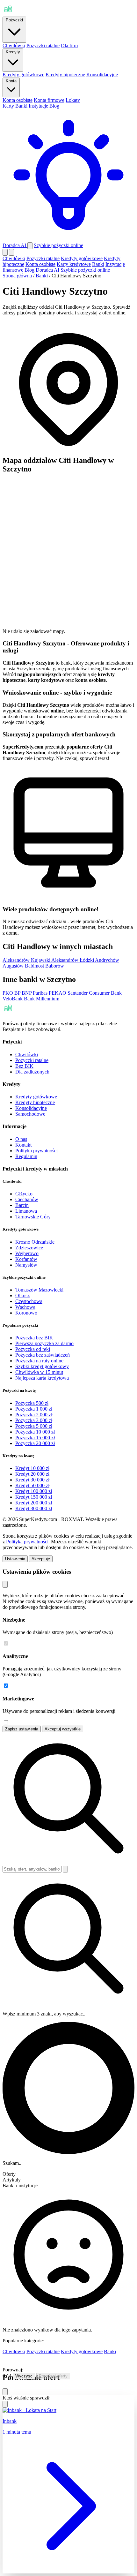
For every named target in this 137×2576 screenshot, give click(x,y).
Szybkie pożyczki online (58, 245)
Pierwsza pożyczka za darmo (44, 1343)
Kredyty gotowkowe (82, 2351)
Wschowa (25, 1307)
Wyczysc (24, 2376)
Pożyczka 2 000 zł (34, 1415)
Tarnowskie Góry (33, 1217)
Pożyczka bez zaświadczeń (43, 1355)
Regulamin (26, 1156)
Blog (54, 106)
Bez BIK (24, 1066)
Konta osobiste (18, 100)
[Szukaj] (30, 246)
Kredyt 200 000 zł (34, 1503)
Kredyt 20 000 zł (32, 1474)
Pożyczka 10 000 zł (35, 1432)
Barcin (22, 1205)
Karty (8, 106)
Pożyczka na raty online (39, 1361)
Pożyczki (14, 20)
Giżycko (24, 1194)
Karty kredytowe (74, 264)
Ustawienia (15, 1559)
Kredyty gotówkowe (23, 75)
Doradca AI (47, 270)
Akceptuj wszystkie (63, 1729)
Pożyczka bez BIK (34, 1338)
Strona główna (17, 276)
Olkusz (22, 1296)
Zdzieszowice (29, 1248)
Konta (11, 81)
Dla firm (69, 45)
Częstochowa (29, 1301)
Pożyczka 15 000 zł (35, 1438)
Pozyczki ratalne (43, 2351)
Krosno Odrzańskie (35, 1242)
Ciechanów (27, 1199)
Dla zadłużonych (32, 1072)
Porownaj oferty (53, 2376)
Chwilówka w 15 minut (39, 1372)
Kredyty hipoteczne (65, 75)
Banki (21, 106)
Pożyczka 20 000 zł (35, 1443)
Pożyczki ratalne (43, 45)
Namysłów (26, 1265)
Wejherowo (27, 1253)
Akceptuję (41, 1559)
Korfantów (26, 1259)
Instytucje (38, 106)
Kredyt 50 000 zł (32, 1485)
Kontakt (23, 1145)
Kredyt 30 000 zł (32, 1480)
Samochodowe (30, 1114)
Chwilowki (14, 2351)
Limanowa (26, 1211)
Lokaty (73, 100)
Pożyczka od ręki (33, 1349)
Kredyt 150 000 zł (34, 1497)
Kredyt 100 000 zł (34, 1491)
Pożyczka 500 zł (32, 1403)
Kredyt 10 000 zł (32, 1468)
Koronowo (26, 1313)
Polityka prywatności (36, 1151)
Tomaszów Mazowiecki (39, 1290)
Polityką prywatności (27, 1542)
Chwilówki (14, 45)
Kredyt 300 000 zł (34, 1508)
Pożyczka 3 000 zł (34, 1420)
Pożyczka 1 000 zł (34, 1409)
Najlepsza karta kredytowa (42, 1378)
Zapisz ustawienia (22, 1729)
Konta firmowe (49, 100)
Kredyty (13, 52)
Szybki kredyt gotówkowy (42, 1366)
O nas (21, 1139)
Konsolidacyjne (102, 75)
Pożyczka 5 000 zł (34, 1426)
